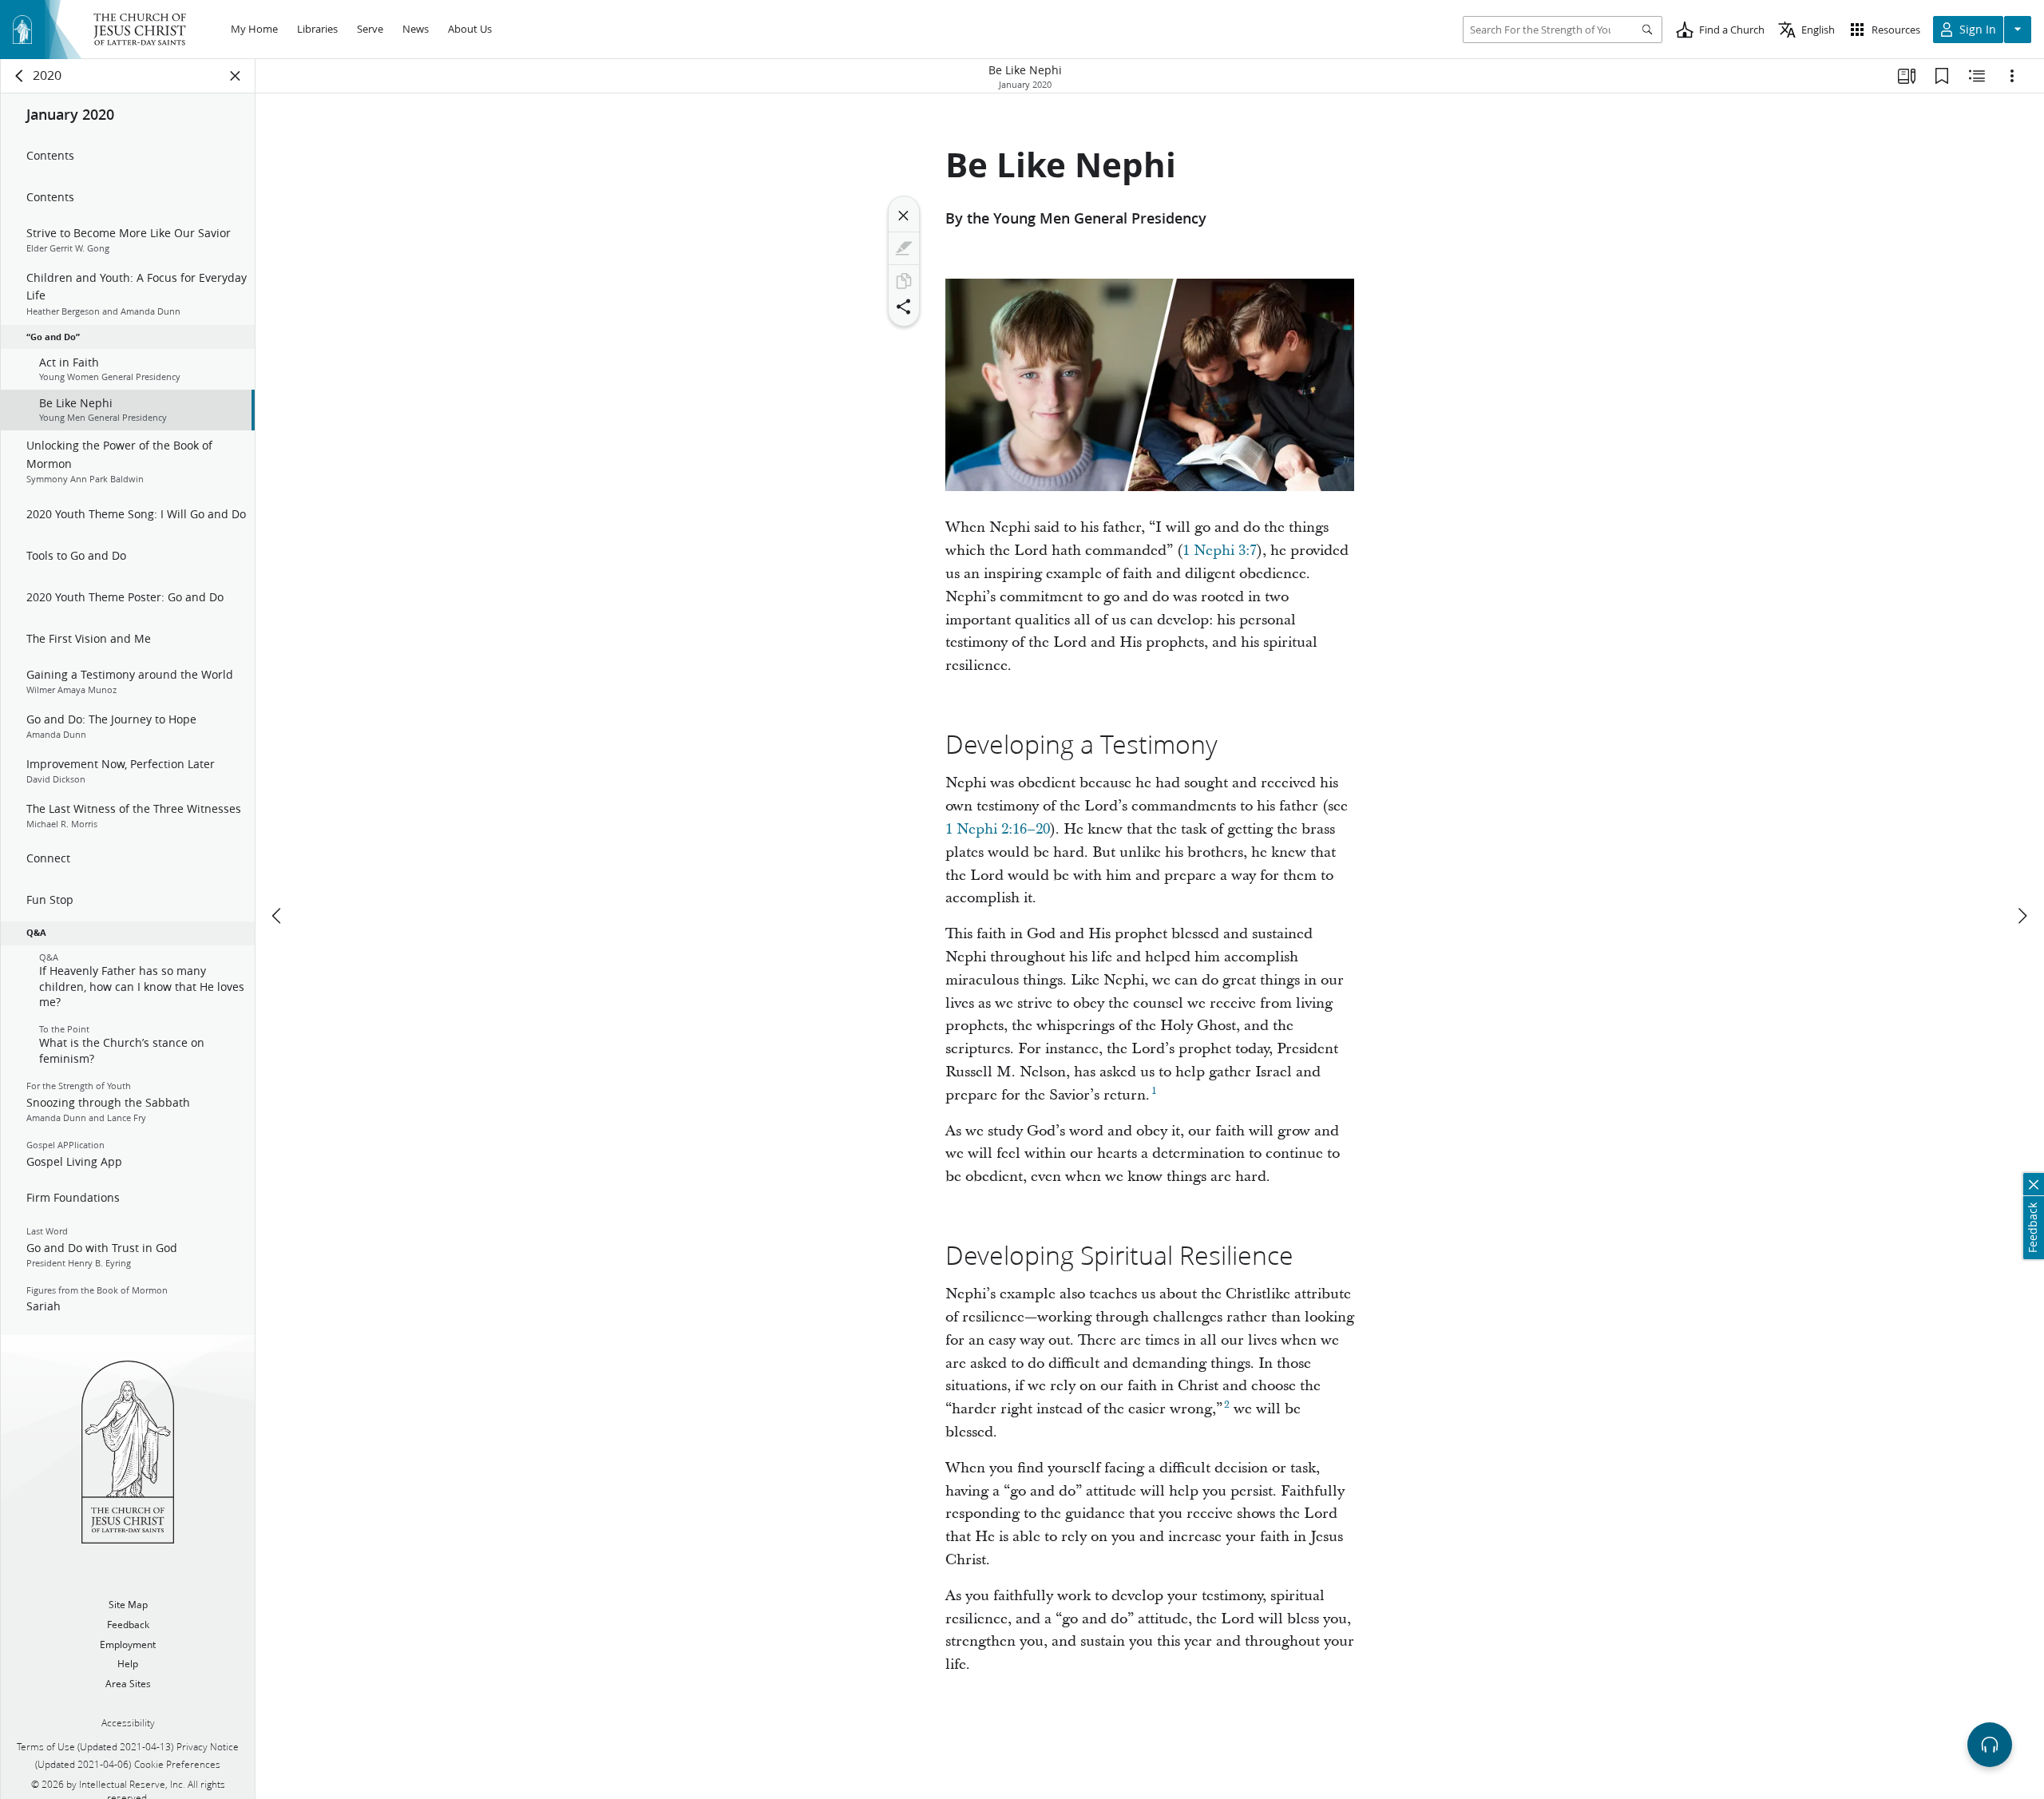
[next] (2022, 916)
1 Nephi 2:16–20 (998, 829)
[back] (20, 76)
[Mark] (904, 248)
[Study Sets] (1907, 76)
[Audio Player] (1990, 1745)
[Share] (904, 307)
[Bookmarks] (1942, 76)
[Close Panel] (236, 76)
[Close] (904, 216)
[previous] (278, 916)
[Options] (2012, 76)
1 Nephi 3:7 (1220, 551)
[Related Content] (1977, 76)
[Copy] (904, 281)
